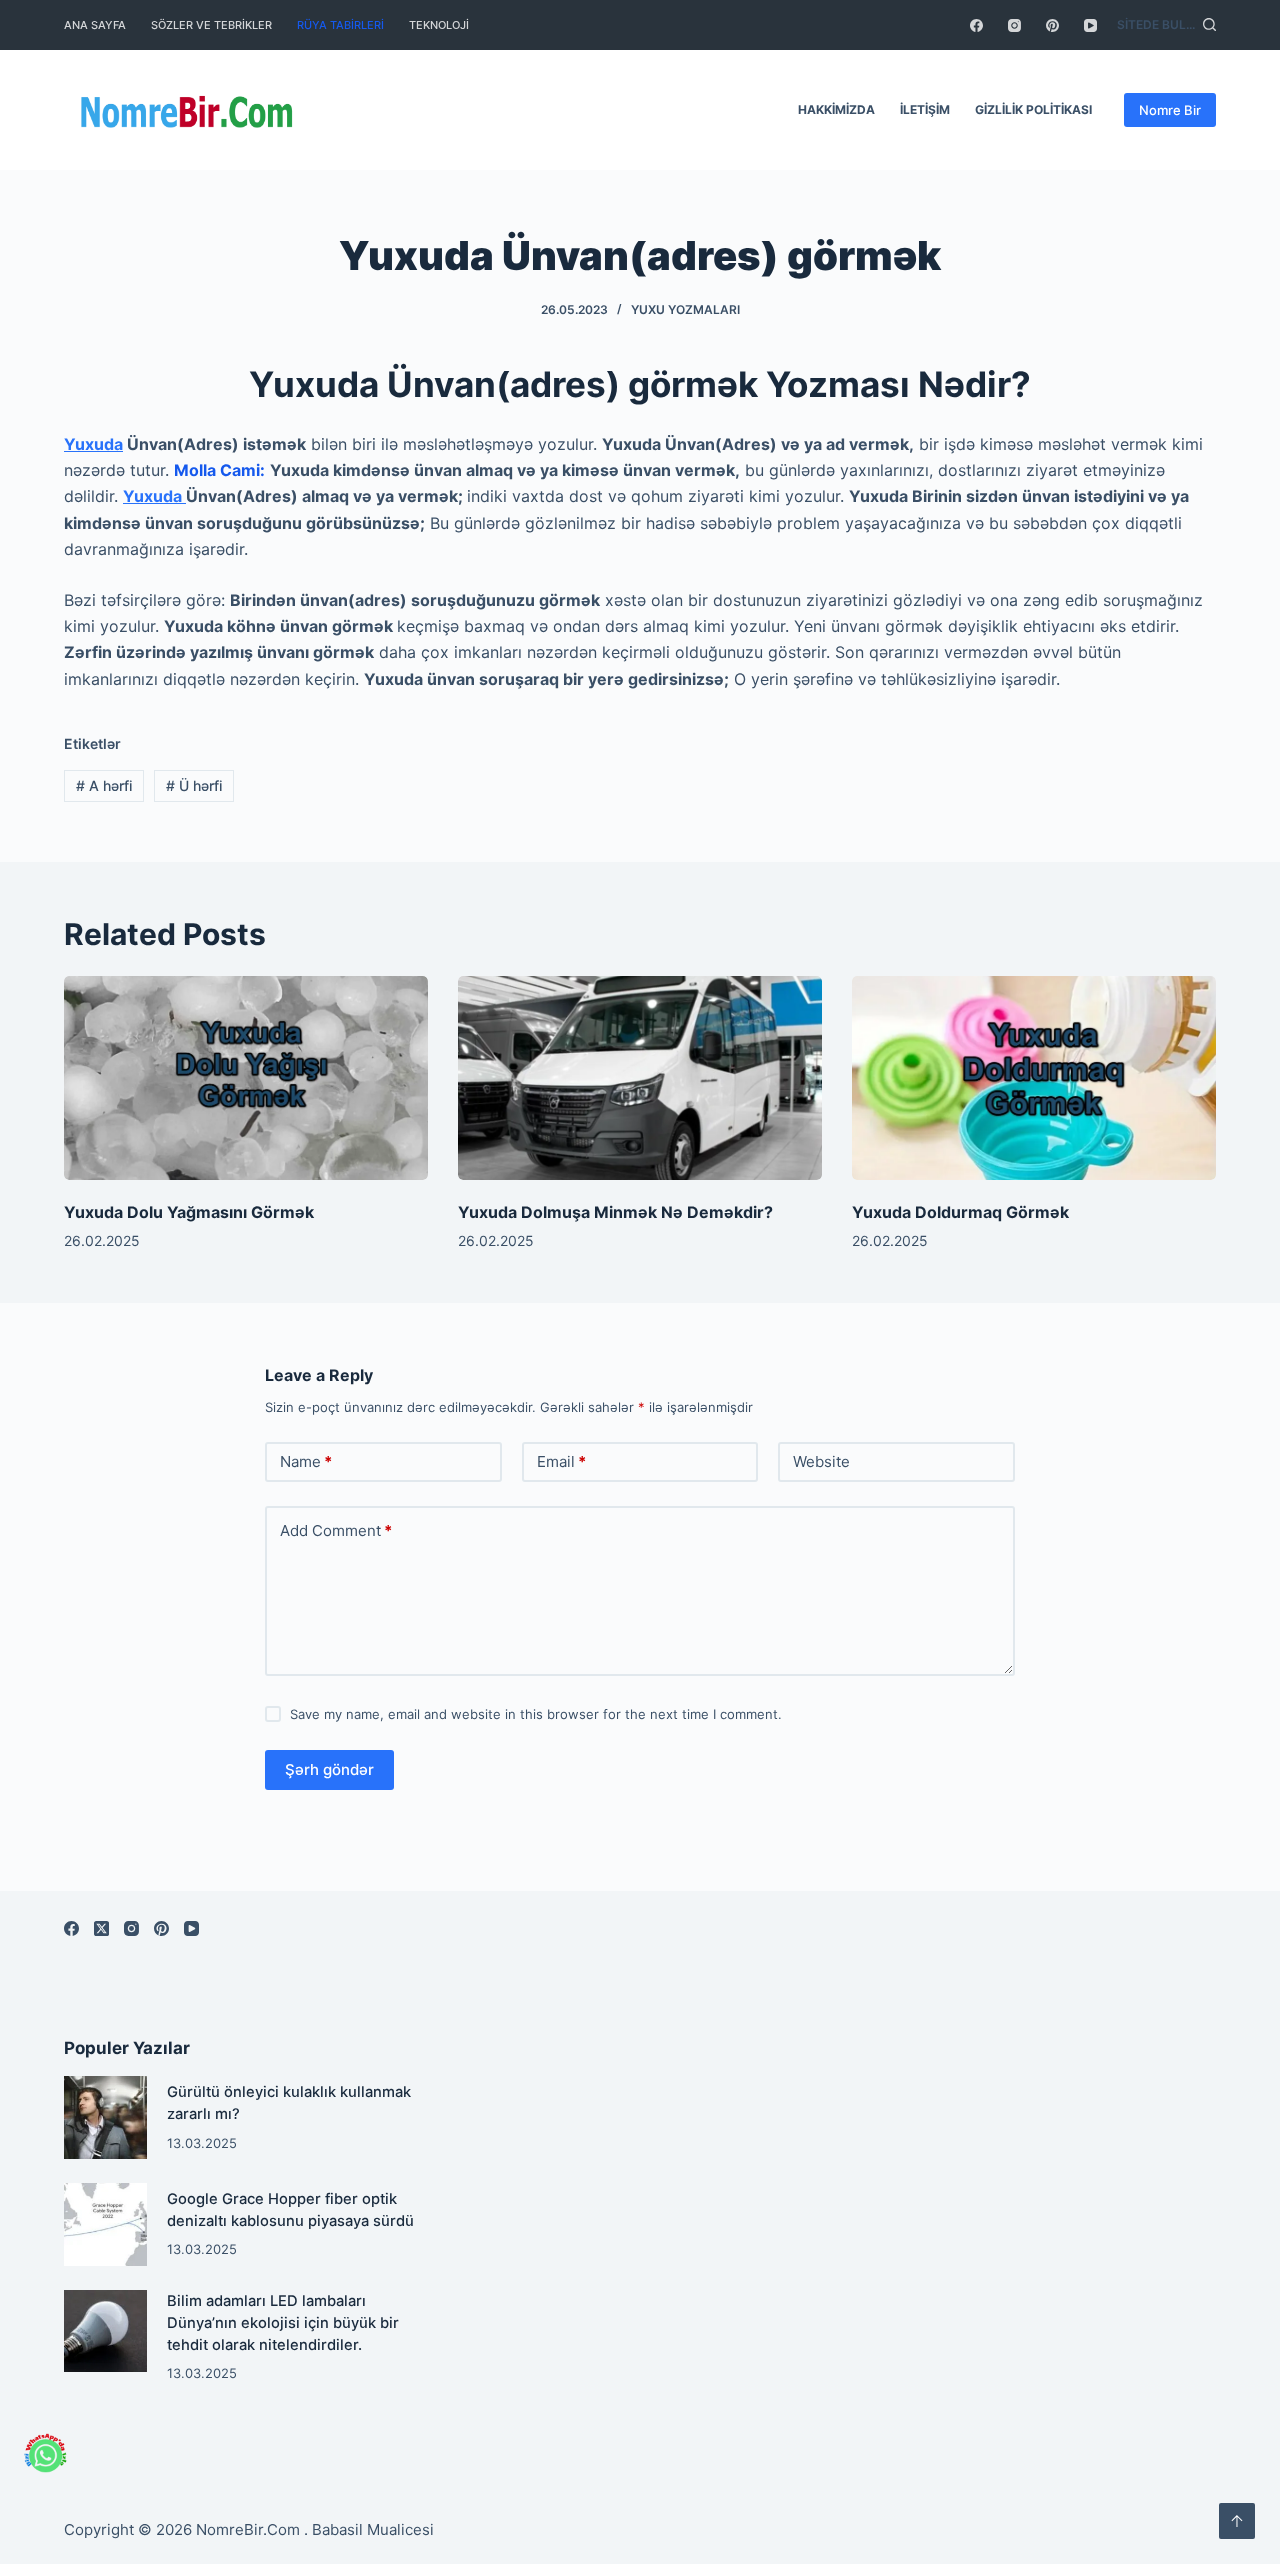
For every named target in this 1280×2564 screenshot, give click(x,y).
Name (306, 1461)
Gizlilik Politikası (1033, 109)
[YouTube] (1090, 25)
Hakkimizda (836, 109)
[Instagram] (1014, 25)
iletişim (925, 109)
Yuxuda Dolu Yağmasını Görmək (189, 1212)
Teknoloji (439, 25)
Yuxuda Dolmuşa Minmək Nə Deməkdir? (615, 1212)
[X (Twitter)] (101, 1928)
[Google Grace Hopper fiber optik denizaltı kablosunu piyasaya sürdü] (105, 2224)
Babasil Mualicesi (373, 2529)
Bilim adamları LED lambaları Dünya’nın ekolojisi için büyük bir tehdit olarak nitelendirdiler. (283, 2323)
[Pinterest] (1052, 25)
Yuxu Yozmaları (685, 309)
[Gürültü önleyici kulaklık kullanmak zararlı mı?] (105, 2117)
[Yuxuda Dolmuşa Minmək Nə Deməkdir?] (640, 1078)
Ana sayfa (95, 25)
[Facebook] (976, 25)
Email (561, 1461)
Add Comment (336, 1530)
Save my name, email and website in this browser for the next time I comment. (536, 1714)
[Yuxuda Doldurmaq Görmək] (1034, 1078)
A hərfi (104, 785)
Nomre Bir (1170, 110)
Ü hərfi (194, 785)
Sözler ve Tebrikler (211, 25)
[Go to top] (1237, 2521)
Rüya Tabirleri (340, 25)
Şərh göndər (329, 1769)
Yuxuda (93, 444)
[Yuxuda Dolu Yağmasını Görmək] (246, 1078)
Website (821, 1461)
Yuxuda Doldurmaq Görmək (960, 1212)
